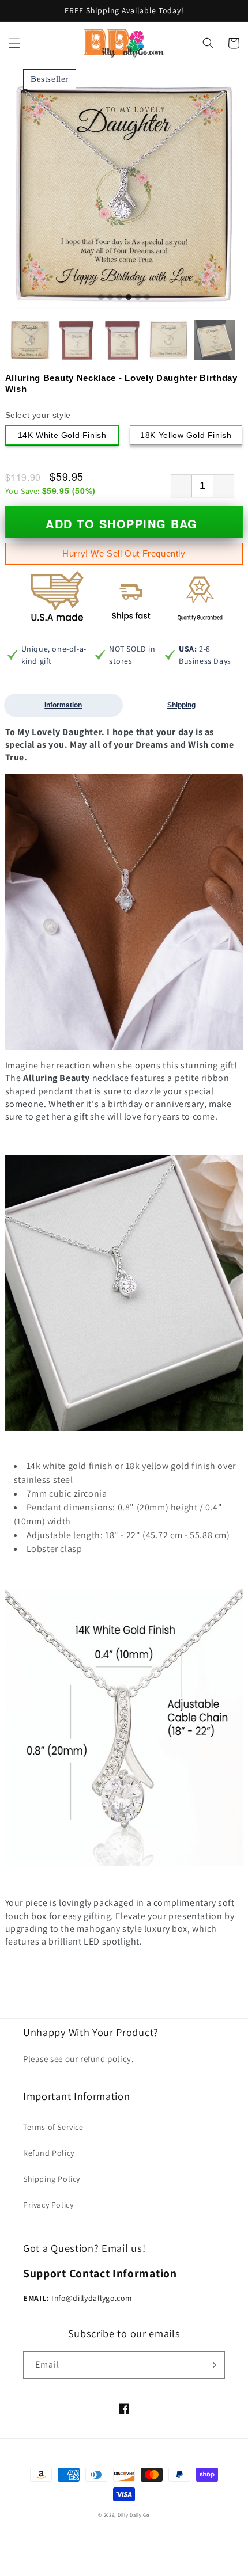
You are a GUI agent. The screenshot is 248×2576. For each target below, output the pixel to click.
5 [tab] (138, 298)
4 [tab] (129, 298)
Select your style (38, 415)
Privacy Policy (48, 2205)
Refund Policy (49, 2153)
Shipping (181, 705)
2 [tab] (110, 298)
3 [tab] (119, 298)
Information (63, 705)
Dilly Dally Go (134, 2515)
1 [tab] (101, 298)
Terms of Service (53, 2127)
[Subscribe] (212, 2365)
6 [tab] (147, 298)
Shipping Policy (52, 2179)
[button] (14, 43)
